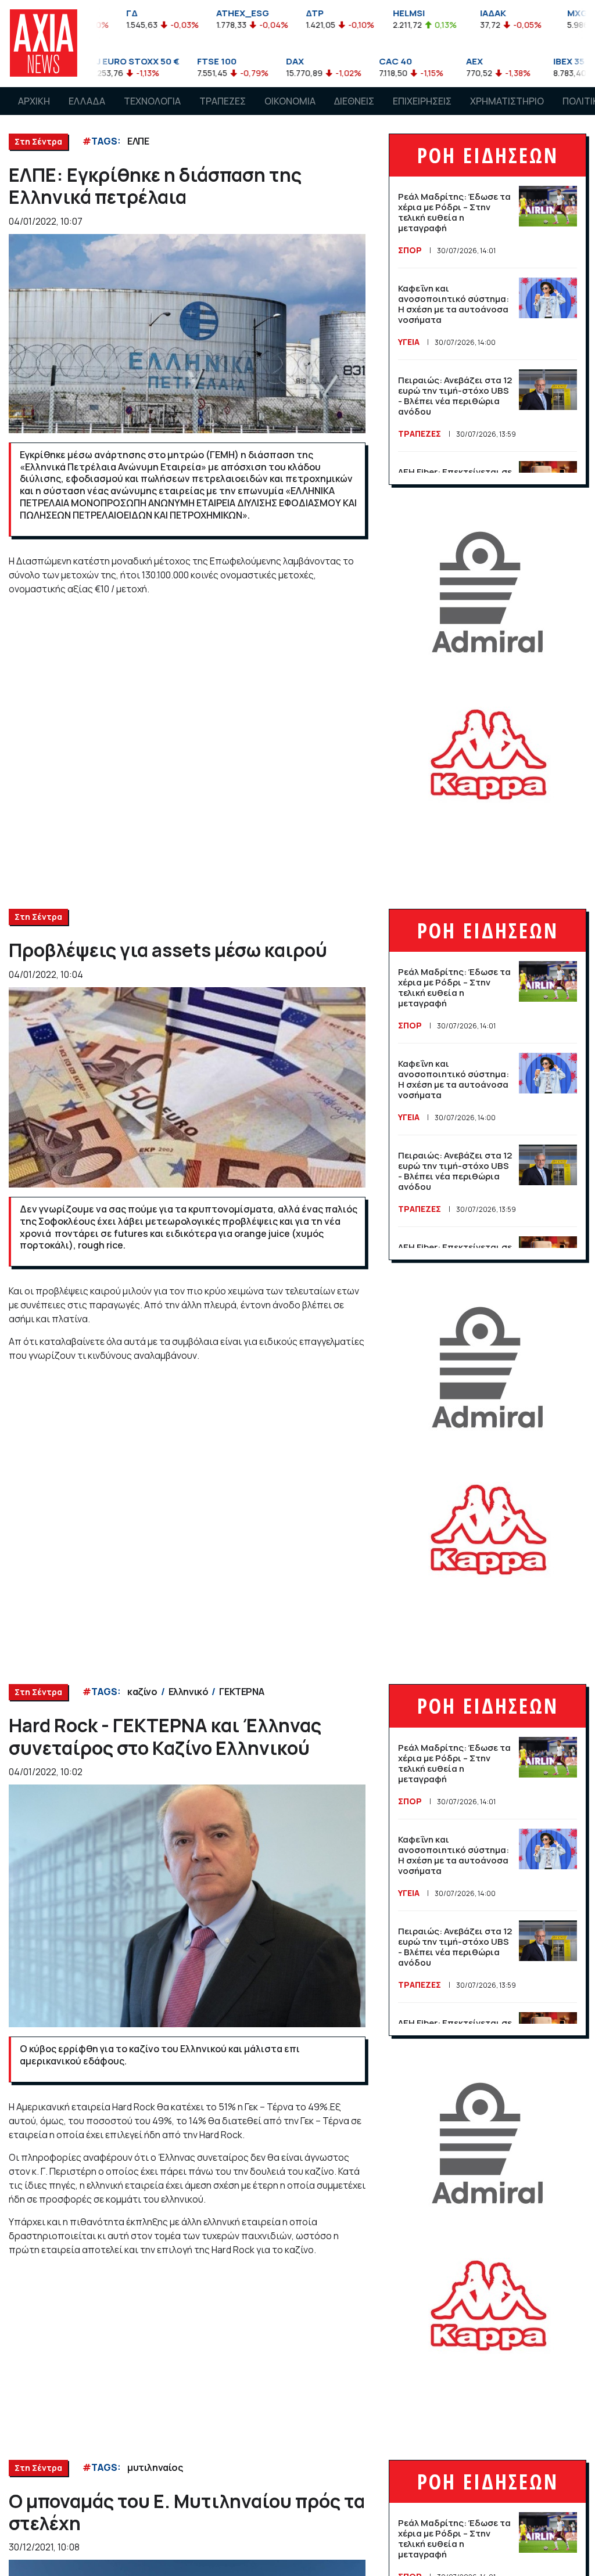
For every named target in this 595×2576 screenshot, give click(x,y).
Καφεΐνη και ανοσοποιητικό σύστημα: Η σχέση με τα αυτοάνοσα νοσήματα (454, 304)
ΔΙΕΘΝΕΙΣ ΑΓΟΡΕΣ (354, 112)
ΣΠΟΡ (410, 250)
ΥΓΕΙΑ (409, 342)
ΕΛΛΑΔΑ (87, 101)
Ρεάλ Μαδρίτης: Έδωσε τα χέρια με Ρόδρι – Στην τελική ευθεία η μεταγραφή (454, 212)
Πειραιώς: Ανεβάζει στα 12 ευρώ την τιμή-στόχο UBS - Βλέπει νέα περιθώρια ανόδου (455, 396)
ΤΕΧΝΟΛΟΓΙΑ (152, 101)
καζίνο (142, 1692)
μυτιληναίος (155, 2467)
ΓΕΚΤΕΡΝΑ (241, 1692)
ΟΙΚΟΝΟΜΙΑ (290, 101)
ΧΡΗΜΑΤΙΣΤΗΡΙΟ (507, 101)
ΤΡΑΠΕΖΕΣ (223, 101)
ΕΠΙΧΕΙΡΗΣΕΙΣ (422, 101)
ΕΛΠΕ (138, 141)
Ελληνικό (189, 1692)
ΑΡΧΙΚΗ (34, 101)
